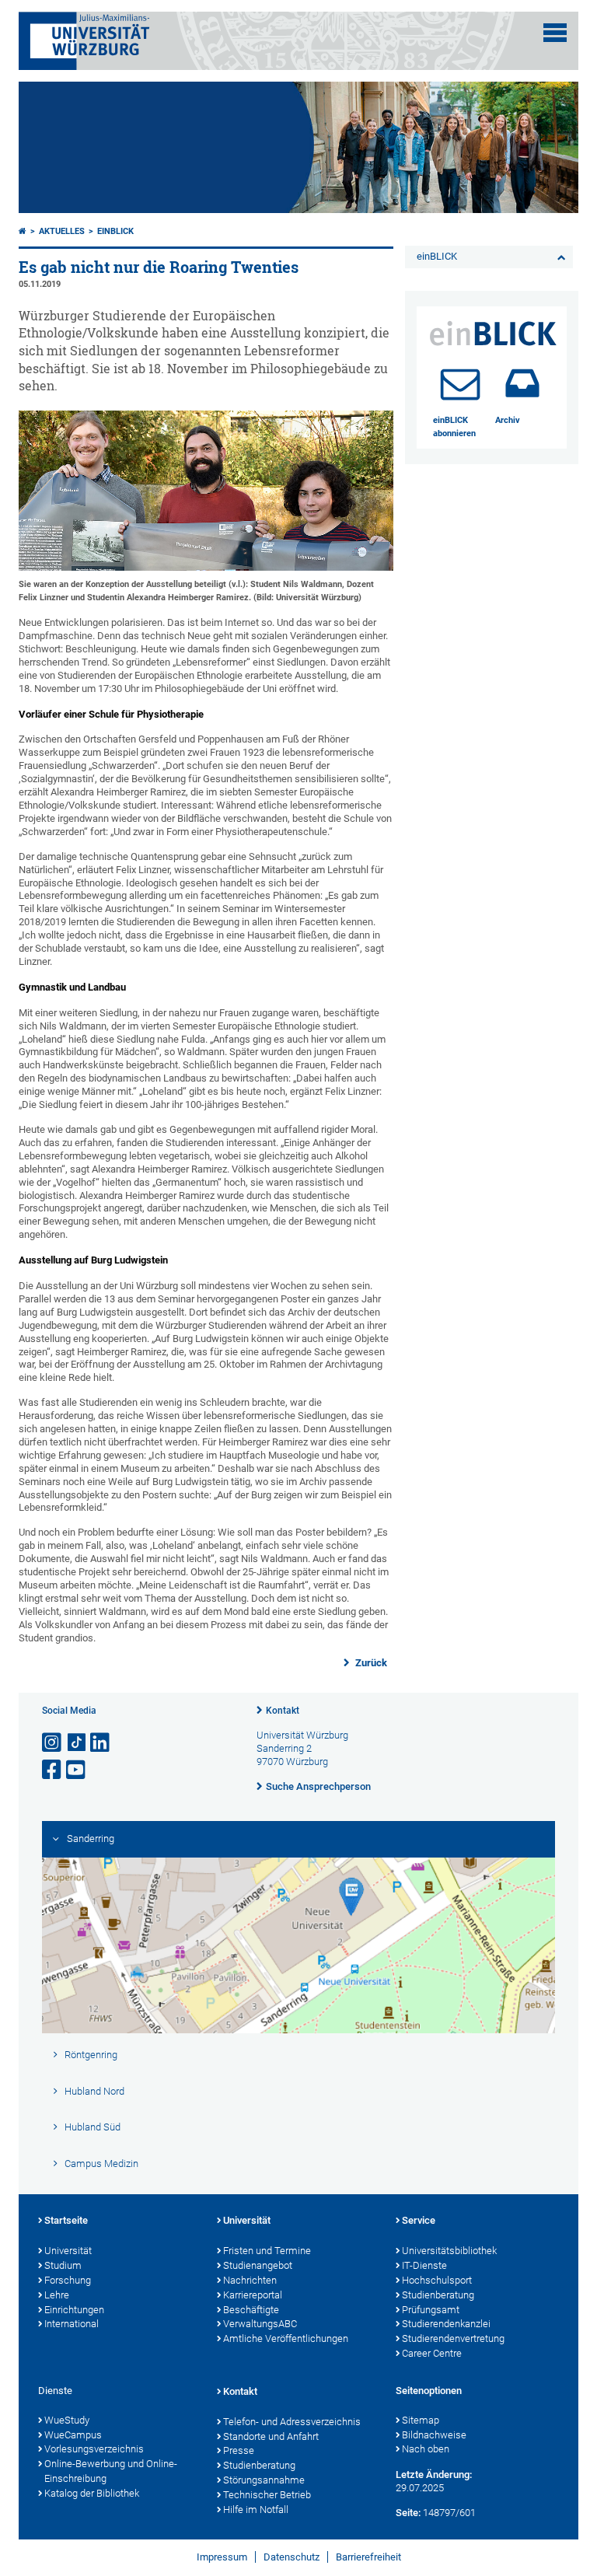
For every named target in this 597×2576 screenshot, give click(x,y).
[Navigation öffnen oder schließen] (555, 33)
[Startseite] (23, 231)
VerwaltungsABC (260, 2324)
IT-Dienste (424, 2265)
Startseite (66, 2220)
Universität (68, 2251)
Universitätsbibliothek (449, 2251)
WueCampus (73, 2435)
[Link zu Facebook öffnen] (53, 1770)
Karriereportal (253, 2295)
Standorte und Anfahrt (271, 2436)
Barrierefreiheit (368, 2557)
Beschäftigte (251, 2310)
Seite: (408, 2513)
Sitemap (421, 2420)
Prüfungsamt (431, 2310)
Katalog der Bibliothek (92, 2493)
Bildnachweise (434, 2435)
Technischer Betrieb (267, 2495)
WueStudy (67, 2420)
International (72, 2324)
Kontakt (283, 1711)
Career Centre (432, 2353)
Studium (63, 2265)
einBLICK (115, 231)
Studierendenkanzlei (446, 2324)
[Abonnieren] (460, 383)
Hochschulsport (437, 2280)
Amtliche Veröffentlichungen (286, 2338)
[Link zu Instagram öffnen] (53, 1743)
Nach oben (426, 2449)
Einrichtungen (74, 2310)
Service (419, 2220)
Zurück (370, 1663)
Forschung (68, 2280)
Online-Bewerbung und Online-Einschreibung (111, 2471)
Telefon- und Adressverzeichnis (292, 2422)
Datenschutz (292, 2557)
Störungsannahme (264, 2480)
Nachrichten (250, 2280)
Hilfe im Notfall (256, 2510)
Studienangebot (258, 2265)
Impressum (222, 2557)
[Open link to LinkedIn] (101, 1743)
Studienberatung (438, 2295)
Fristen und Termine (267, 2251)
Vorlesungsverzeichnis (94, 2449)
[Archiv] (522, 383)
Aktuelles (62, 231)
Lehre (57, 2295)
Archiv (508, 420)
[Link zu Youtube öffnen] (77, 1770)
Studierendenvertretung (453, 2338)
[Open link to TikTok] (77, 1743)
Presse (239, 2450)
